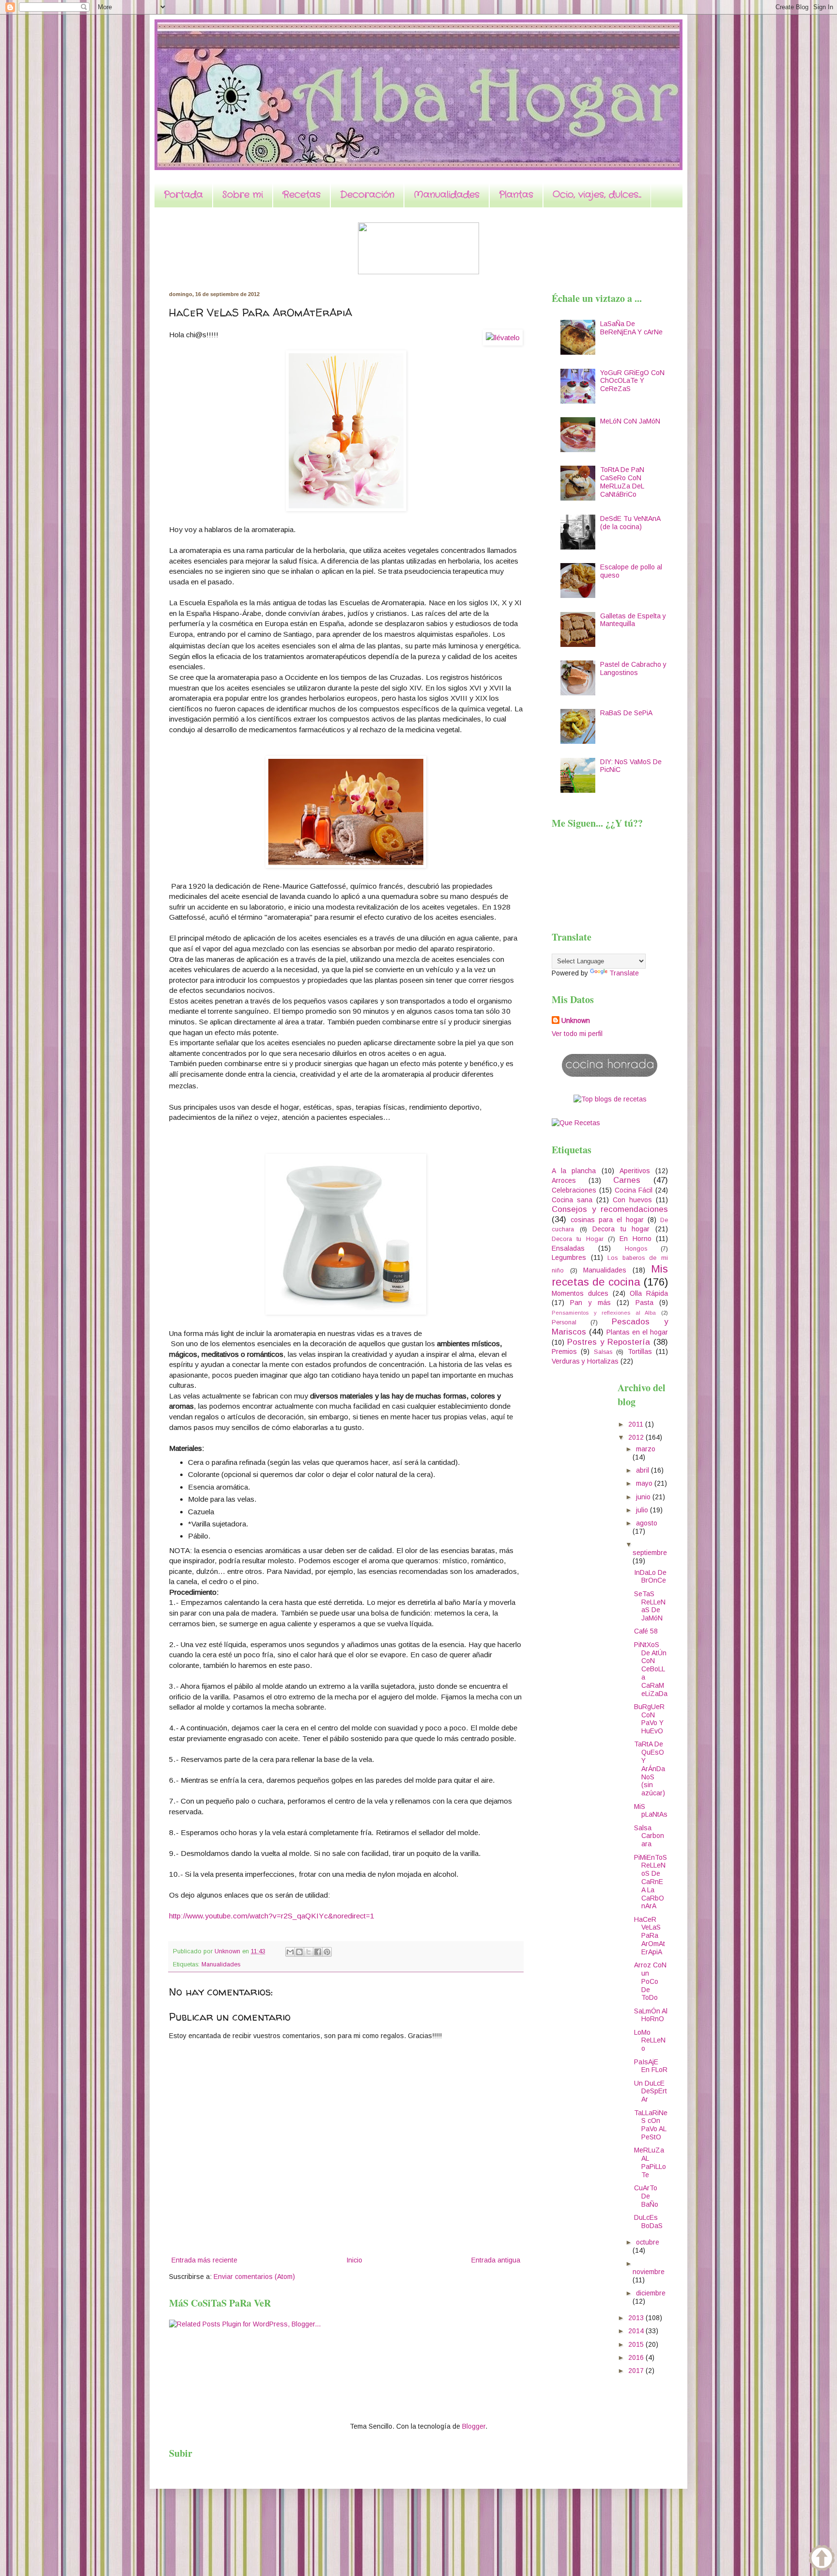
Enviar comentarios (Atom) (254, 2277)
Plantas (516, 195)
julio (643, 1510)
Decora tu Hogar (578, 1239)
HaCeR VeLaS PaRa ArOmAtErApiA (650, 1936)
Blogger (474, 2426)
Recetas (302, 195)
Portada (183, 195)
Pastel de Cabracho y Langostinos (633, 668)
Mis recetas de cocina (610, 1275)
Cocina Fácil (634, 1190)
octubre (648, 2242)
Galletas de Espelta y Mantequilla (633, 620)
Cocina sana (572, 1200)
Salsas (603, 1352)
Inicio (354, 2260)
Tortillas (640, 1351)
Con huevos (632, 1200)
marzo (646, 1449)
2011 (637, 1424)
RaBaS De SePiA (626, 713)
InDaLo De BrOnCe (650, 1577)
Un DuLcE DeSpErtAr (651, 2091)
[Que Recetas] (576, 1123)
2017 (637, 2371)
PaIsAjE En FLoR (651, 2066)
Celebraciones (574, 1190)
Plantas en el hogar (637, 1332)
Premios (564, 1351)
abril (643, 1470)
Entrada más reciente (204, 2260)
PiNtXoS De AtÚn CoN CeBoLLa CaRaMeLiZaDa (651, 1669)
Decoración (367, 195)
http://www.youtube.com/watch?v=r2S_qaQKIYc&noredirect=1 (272, 1916)
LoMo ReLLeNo (650, 2041)
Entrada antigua (496, 2260)
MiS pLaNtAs (651, 1811)
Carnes (627, 1180)
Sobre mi (243, 195)
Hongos (636, 1249)
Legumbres (569, 1257)
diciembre (651, 2293)
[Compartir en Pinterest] (327, 1952)
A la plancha (574, 1171)
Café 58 (646, 1631)
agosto (647, 1523)
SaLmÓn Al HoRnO (651, 2015)
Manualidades (447, 195)
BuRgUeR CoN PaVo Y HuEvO (649, 1719)
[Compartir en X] (309, 1952)
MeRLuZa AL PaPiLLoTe (650, 2162)
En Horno (635, 1239)
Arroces (564, 1180)
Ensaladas (568, 1248)
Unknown (576, 1021)
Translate (624, 973)
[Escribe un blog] (299, 1952)
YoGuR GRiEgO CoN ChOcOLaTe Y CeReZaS (632, 381)
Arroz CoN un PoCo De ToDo (650, 1981)
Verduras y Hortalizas (585, 1361)
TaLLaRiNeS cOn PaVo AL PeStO (651, 2125)
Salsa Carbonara (649, 1836)
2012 (637, 1437)
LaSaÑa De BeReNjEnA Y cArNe (631, 328)
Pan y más (590, 1303)
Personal (564, 1322)
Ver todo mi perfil (577, 1034)
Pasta (644, 1303)
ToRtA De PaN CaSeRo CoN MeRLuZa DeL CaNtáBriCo (622, 482)
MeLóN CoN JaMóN (630, 421)
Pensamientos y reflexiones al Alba (604, 1313)
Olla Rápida (649, 1293)
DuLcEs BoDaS (648, 2222)
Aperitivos (635, 1171)
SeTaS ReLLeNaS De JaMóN (650, 1606)
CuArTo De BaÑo (646, 2196)
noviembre (649, 2272)
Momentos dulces (580, 1293)
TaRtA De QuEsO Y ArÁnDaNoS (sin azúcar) (650, 1768)
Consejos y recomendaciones (610, 1209)
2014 (637, 2331)
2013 (637, 2318)
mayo (645, 1483)
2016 (637, 2357)
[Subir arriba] (822, 2559)
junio (644, 1497)
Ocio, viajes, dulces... (597, 195)
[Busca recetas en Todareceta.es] (610, 1099)
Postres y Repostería (609, 1342)
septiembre (650, 1553)
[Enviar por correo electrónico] (290, 1952)
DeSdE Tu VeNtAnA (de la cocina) (630, 523)
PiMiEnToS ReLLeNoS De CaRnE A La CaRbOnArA (651, 1882)
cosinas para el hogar (607, 1220)
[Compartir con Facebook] (318, 1952)
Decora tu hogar (621, 1229)
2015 (637, 2344)
